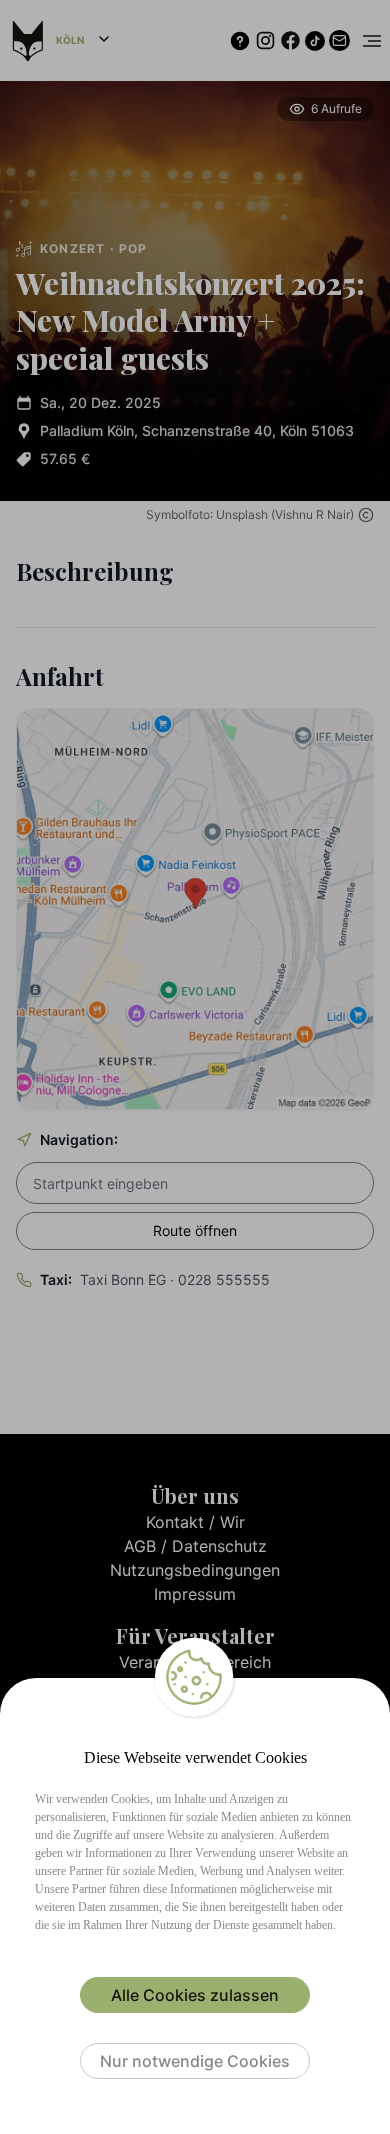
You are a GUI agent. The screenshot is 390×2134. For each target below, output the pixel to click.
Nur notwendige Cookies (195, 2061)
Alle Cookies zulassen (195, 1995)
